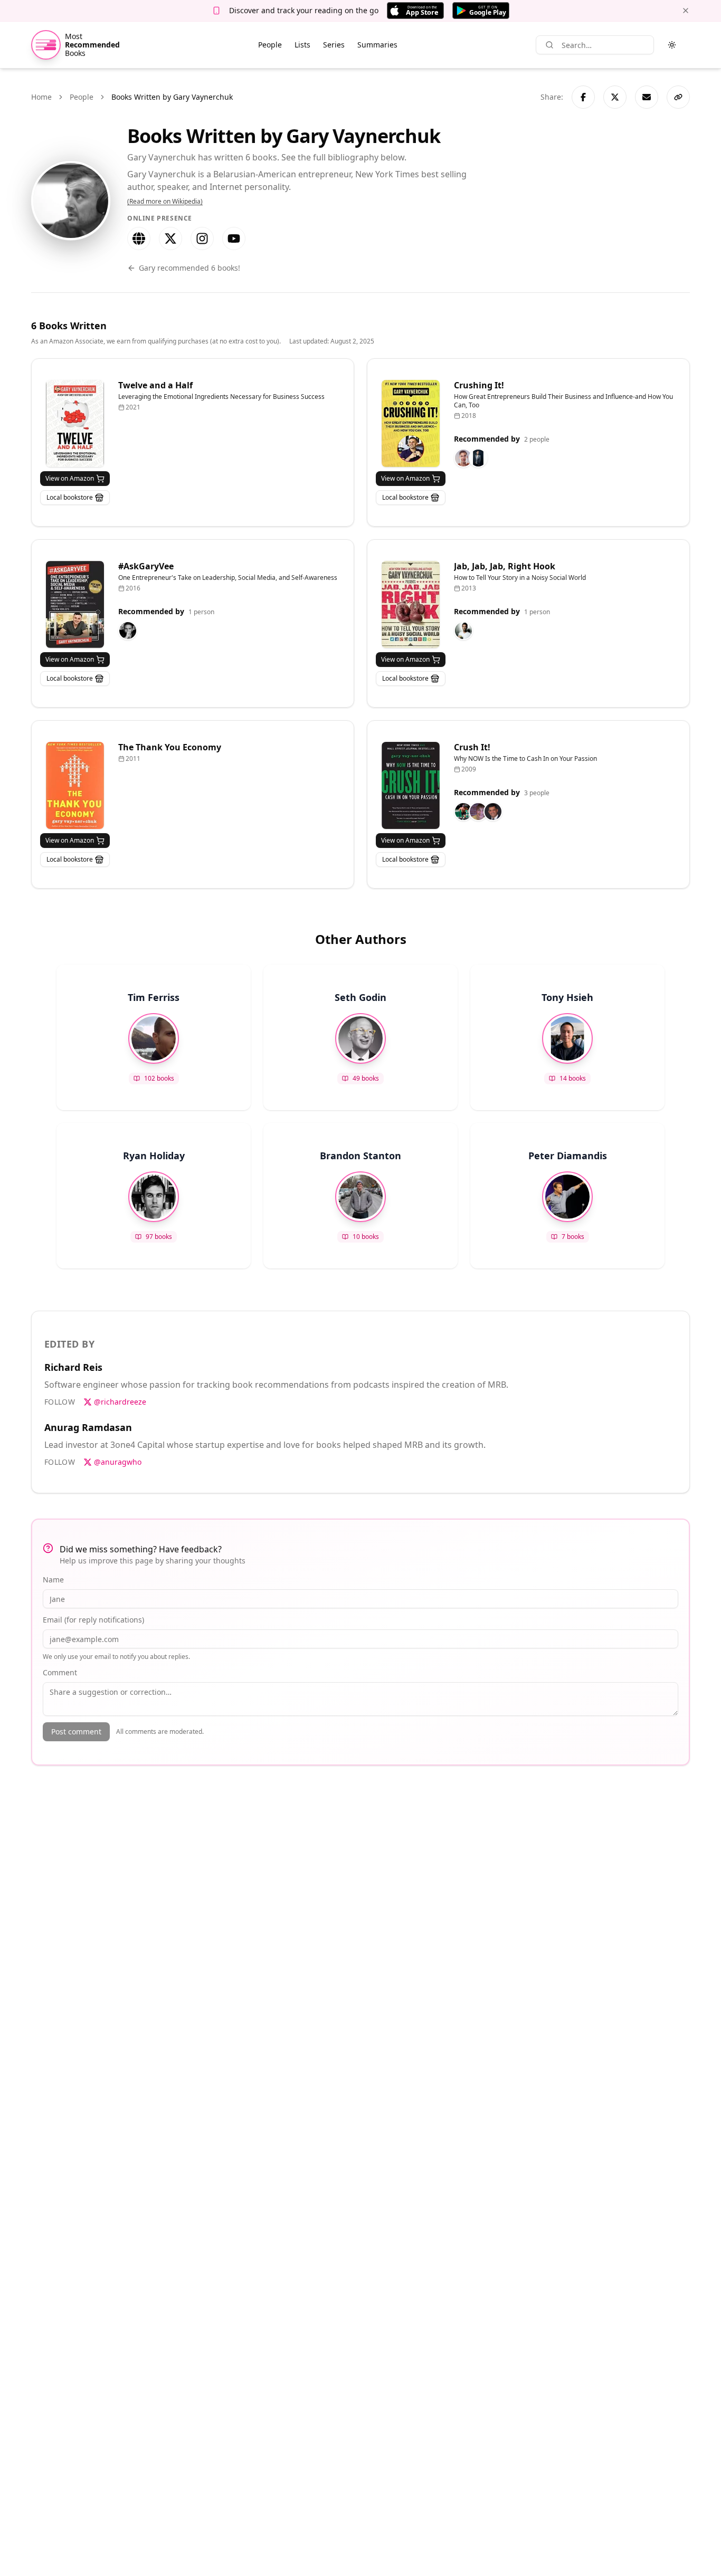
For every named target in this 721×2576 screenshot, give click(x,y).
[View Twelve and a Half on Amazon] (75, 423)
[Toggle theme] (672, 45)
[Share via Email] (647, 97)
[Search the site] (549, 45)
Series (334, 45)
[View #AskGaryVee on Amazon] (75, 604)
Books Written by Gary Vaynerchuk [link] (172, 97)
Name (53, 1580)
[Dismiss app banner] (686, 11)
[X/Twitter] (170, 238)
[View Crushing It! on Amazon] (411, 423)
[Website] (139, 238)
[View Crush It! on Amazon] (411, 785)
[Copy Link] (678, 97)
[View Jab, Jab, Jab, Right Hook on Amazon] (411, 604)
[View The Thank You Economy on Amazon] (75, 785)
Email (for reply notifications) (93, 1620)
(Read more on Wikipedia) (165, 202)
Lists (302, 45)
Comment (60, 1672)
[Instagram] (202, 238)
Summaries (377, 45)
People (270, 45)
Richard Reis (73, 1367)
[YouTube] (234, 238)
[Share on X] (615, 97)
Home (41, 97)
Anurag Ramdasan (88, 1427)
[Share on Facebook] (583, 97)
